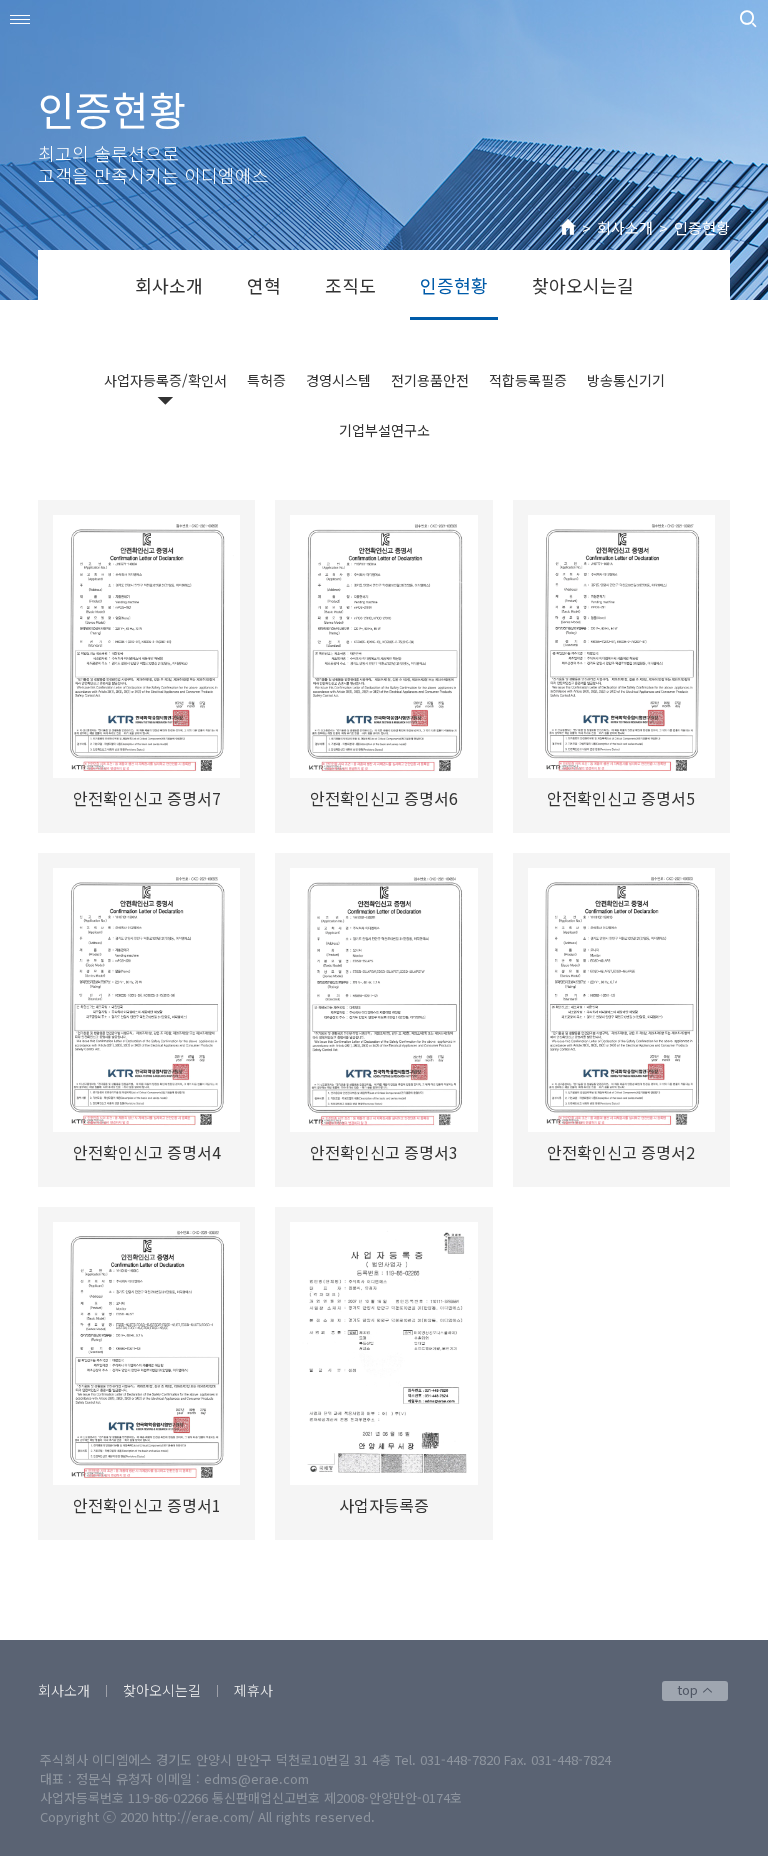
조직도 (350, 285)
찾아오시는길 (583, 285)
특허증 (266, 380)
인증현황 (702, 227)
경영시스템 (338, 380)
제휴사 (253, 1690)
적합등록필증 (528, 380)
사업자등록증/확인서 (165, 380)
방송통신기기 (626, 380)
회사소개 (625, 227)
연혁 (264, 285)
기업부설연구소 (384, 430)
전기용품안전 (430, 380)
